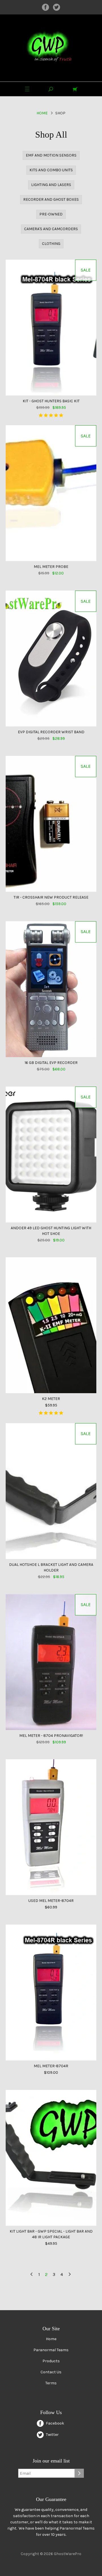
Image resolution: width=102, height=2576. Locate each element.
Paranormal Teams (51, 2350)
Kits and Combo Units (51, 170)
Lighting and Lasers (51, 185)
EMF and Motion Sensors (51, 155)
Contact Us (51, 2372)
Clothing (51, 244)
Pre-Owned (51, 214)
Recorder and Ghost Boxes (51, 199)
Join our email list (51, 2461)
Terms (51, 2383)
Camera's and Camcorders (51, 229)
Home (42, 113)
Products (51, 2361)
